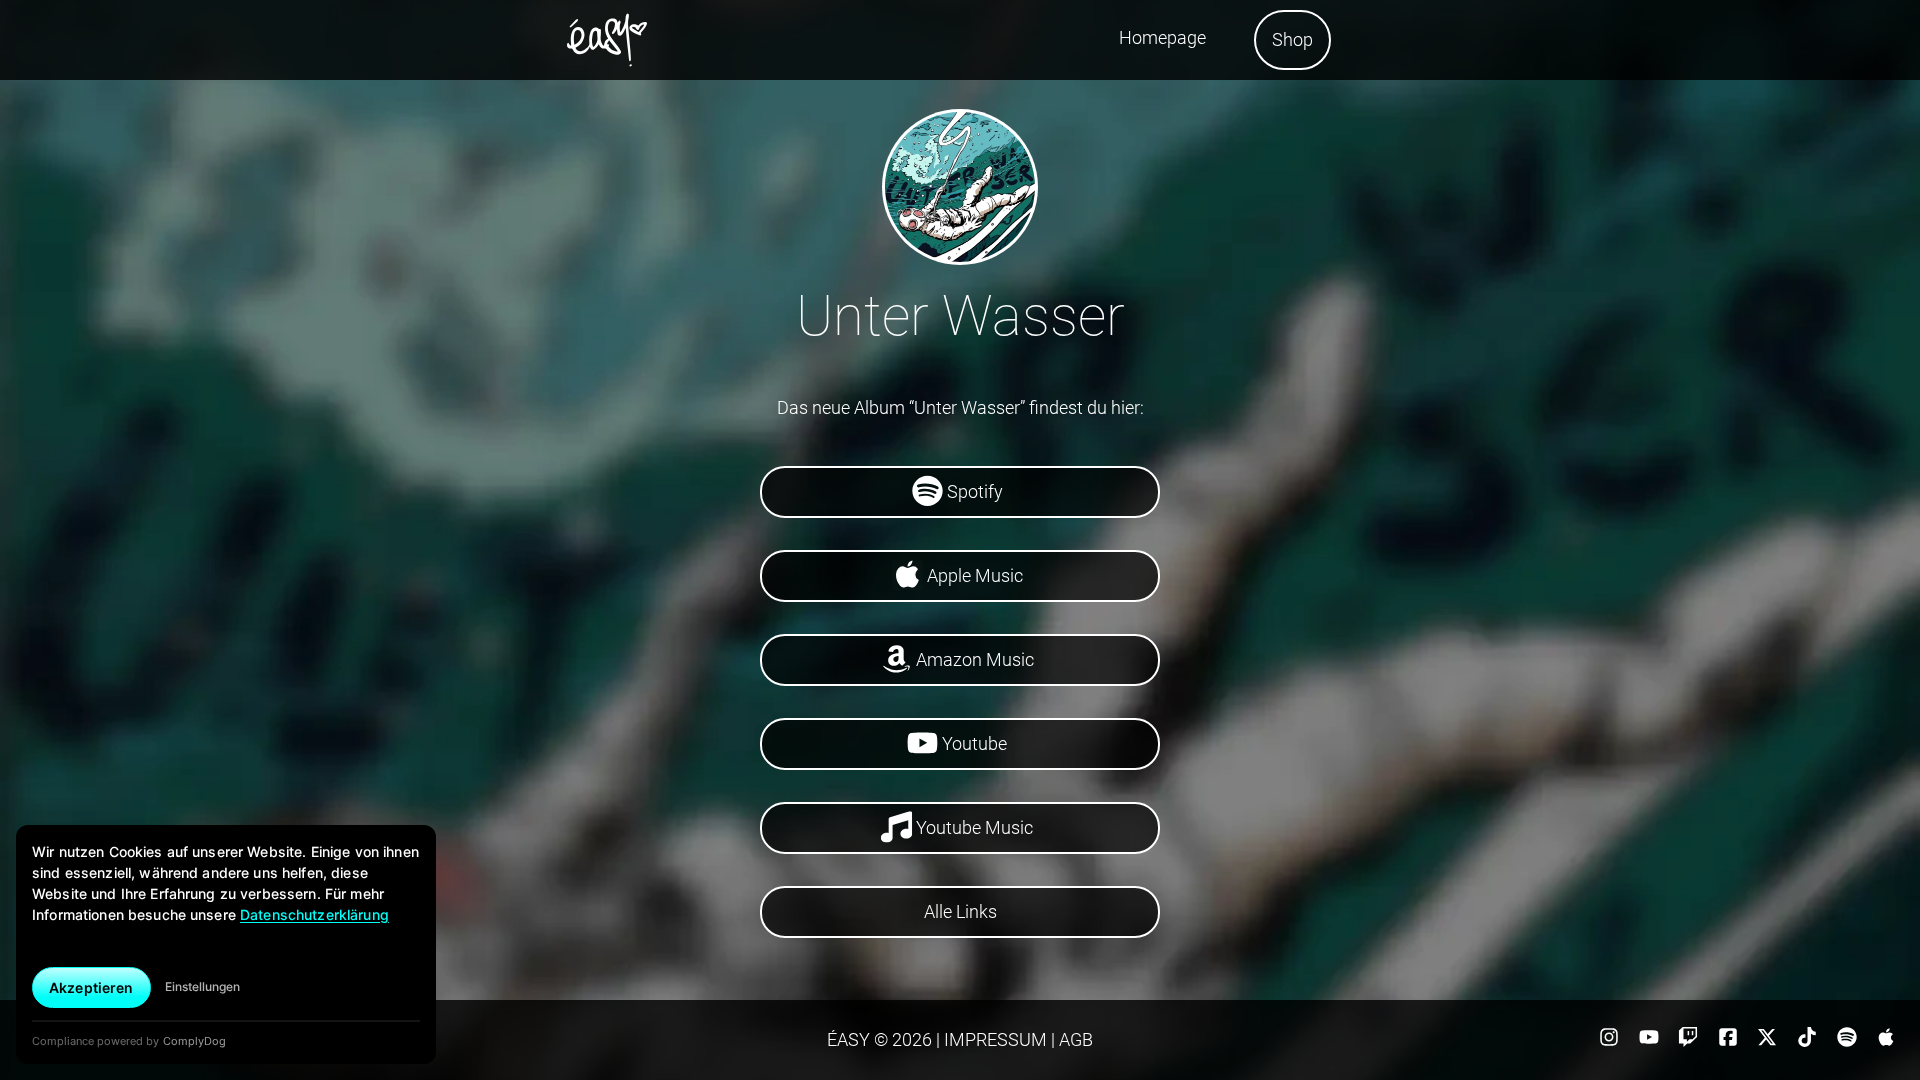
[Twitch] (1690, 1043)
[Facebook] (1730, 1043)
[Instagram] (1611, 1043)
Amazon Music (975, 659)
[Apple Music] (1886, 1043)
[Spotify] (1849, 1043)
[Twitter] (1770, 1043)
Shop (1292, 39)
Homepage (1162, 37)
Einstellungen (202, 986)
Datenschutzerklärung (314, 914)
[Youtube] (1651, 1043)
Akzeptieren (91, 987)
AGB (1074, 1039)
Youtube (974, 743)
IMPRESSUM (993, 1039)
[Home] (607, 40)
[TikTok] (1809, 1043)
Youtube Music (974, 827)
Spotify (975, 491)
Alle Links (960, 911)
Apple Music (975, 575)
